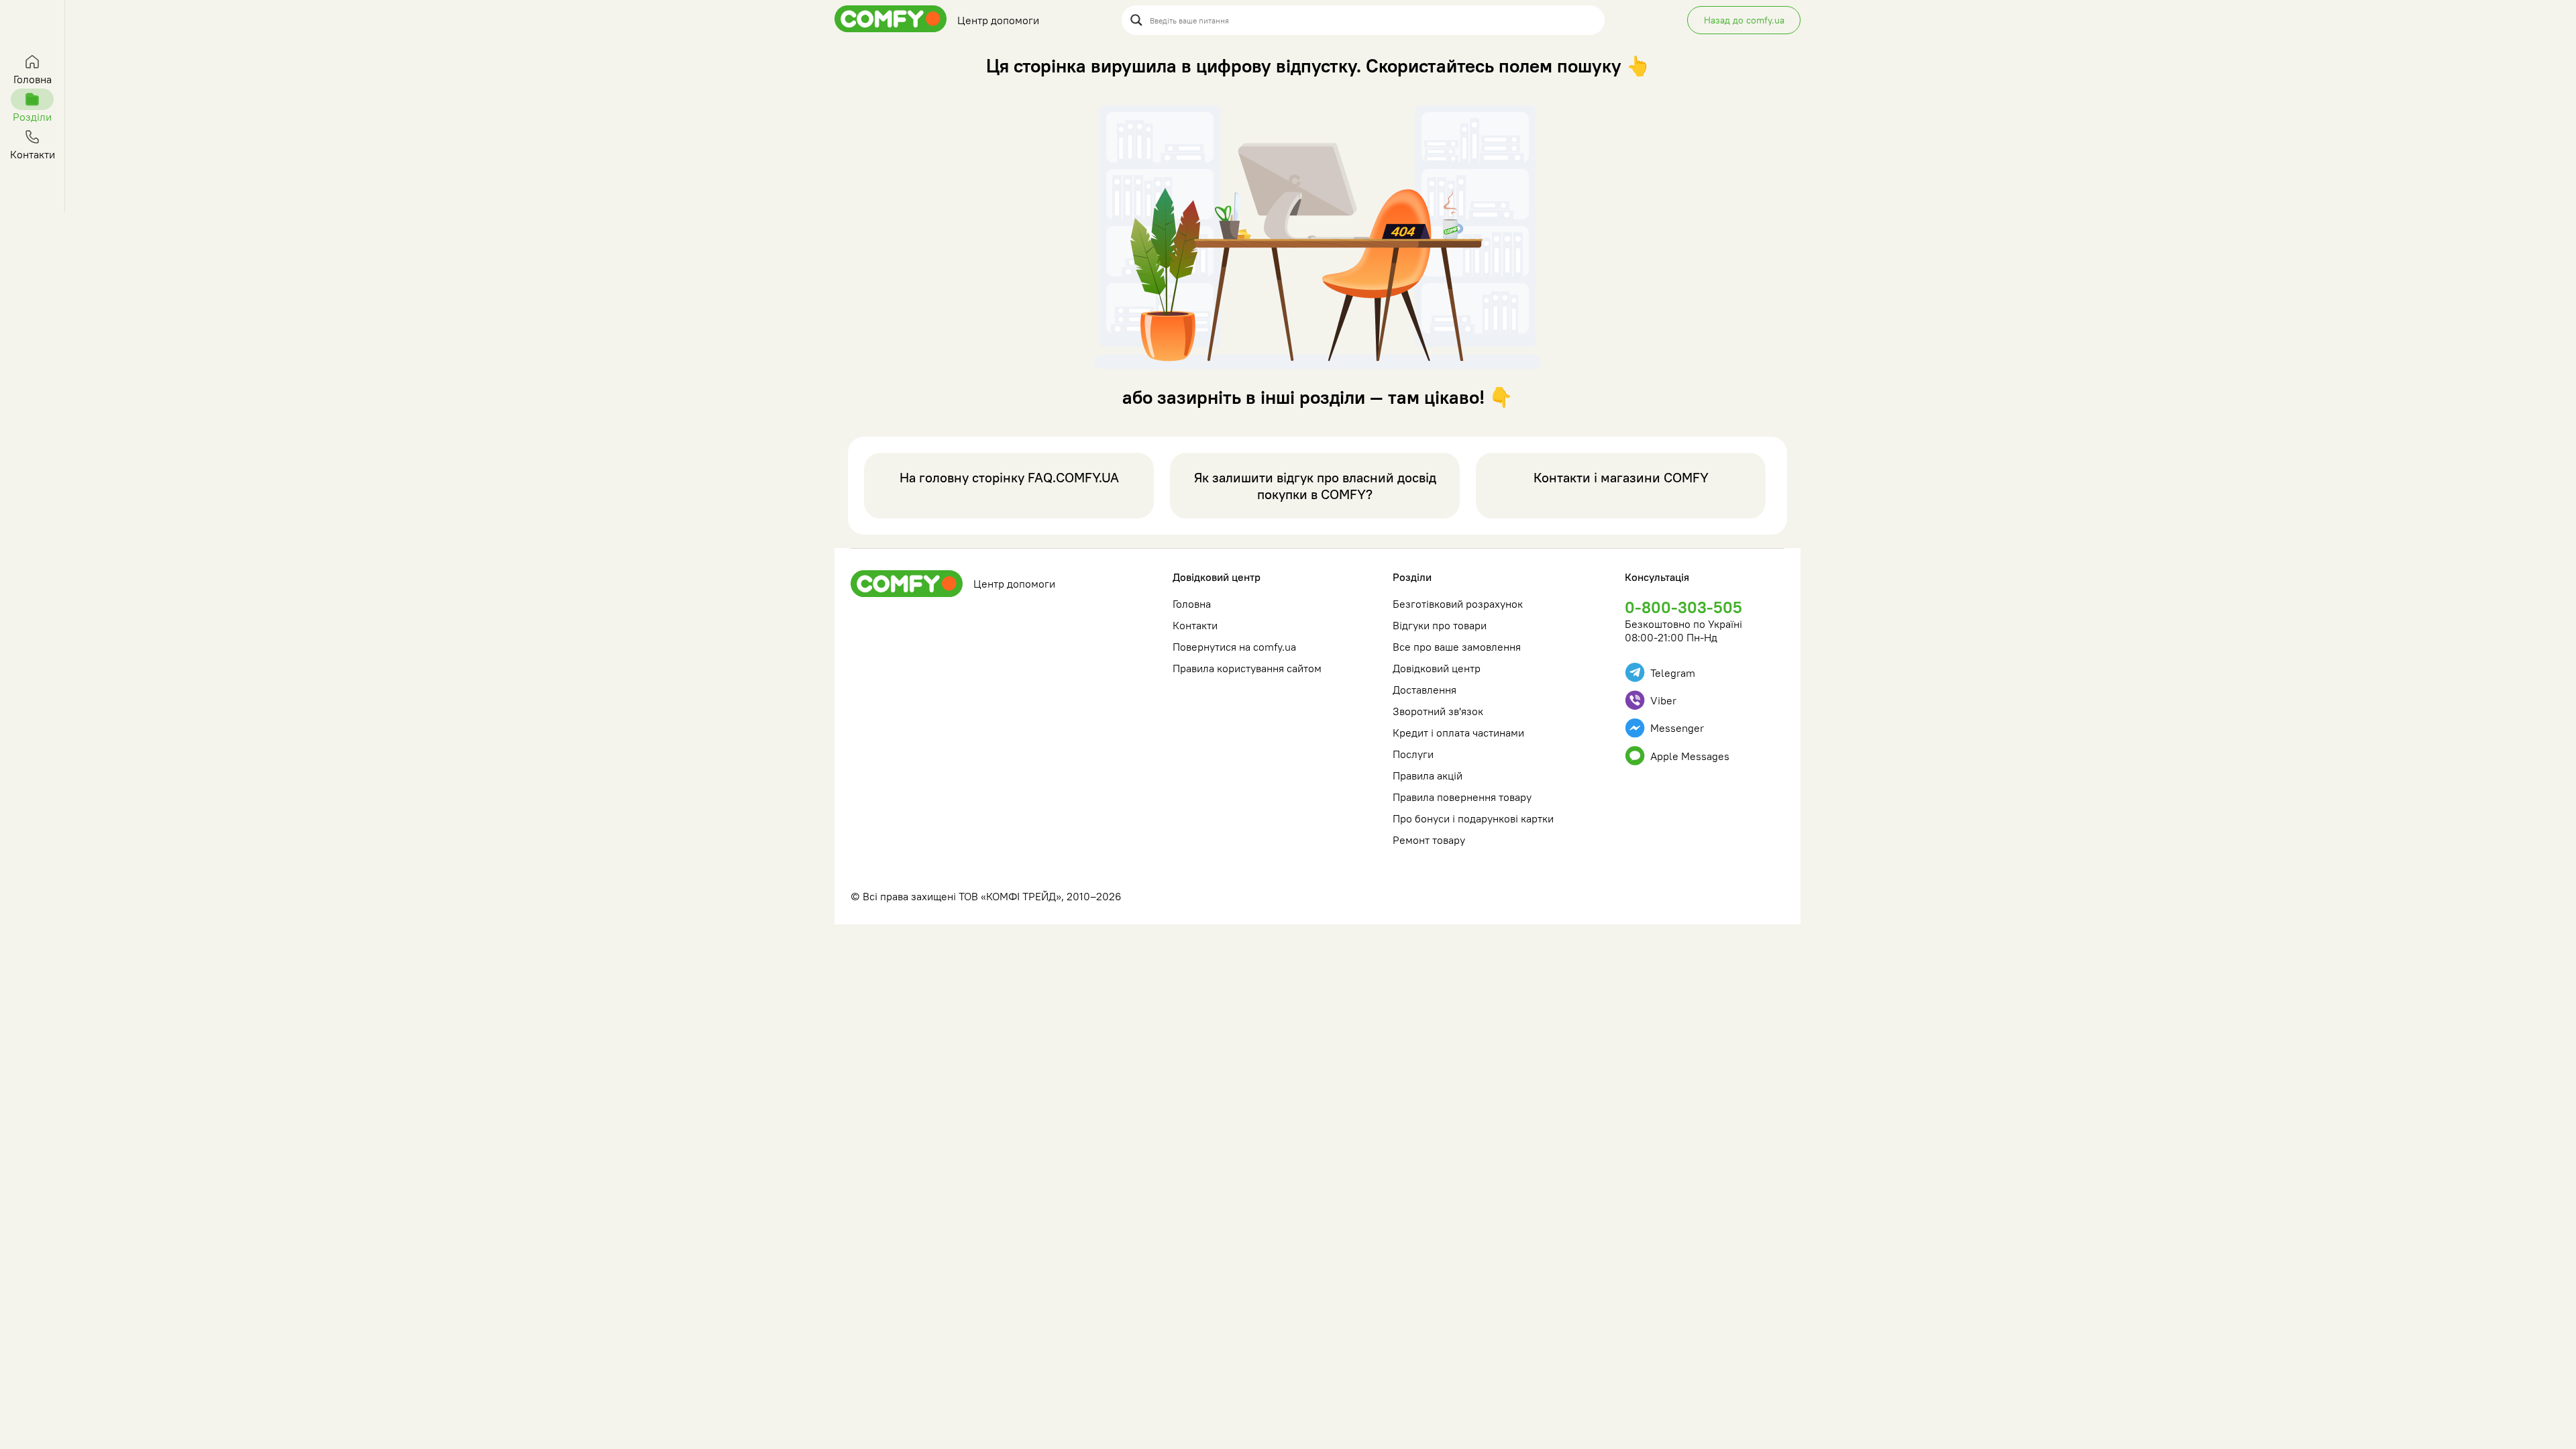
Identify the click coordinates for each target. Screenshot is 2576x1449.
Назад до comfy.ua (1744, 20)
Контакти (1195, 625)
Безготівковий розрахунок (1458, 604)
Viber (1663, 700)
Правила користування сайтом (1247, 668)
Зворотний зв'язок (1438, 711)
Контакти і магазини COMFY (1621, 477)
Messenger (1677, 728)
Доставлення (1425, 690)
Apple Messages (1690, 756)
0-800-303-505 (1683, 607)
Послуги (1413, 754)
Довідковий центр (1217, 577)
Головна (1192, 604)
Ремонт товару (1429, 840)
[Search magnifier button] (1136, 20)
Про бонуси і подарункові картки (1473, 818)
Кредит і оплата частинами (1458, 733)
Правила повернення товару (1462, 797)
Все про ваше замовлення (1457, 647)
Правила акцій (1428, 775)
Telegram (1673, 673)
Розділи (1412, 577)
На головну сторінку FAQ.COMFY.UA (1009, 477)
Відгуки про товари (1440, 625)
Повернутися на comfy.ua (1234, 647)
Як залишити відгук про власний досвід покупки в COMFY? (1315, 486)
